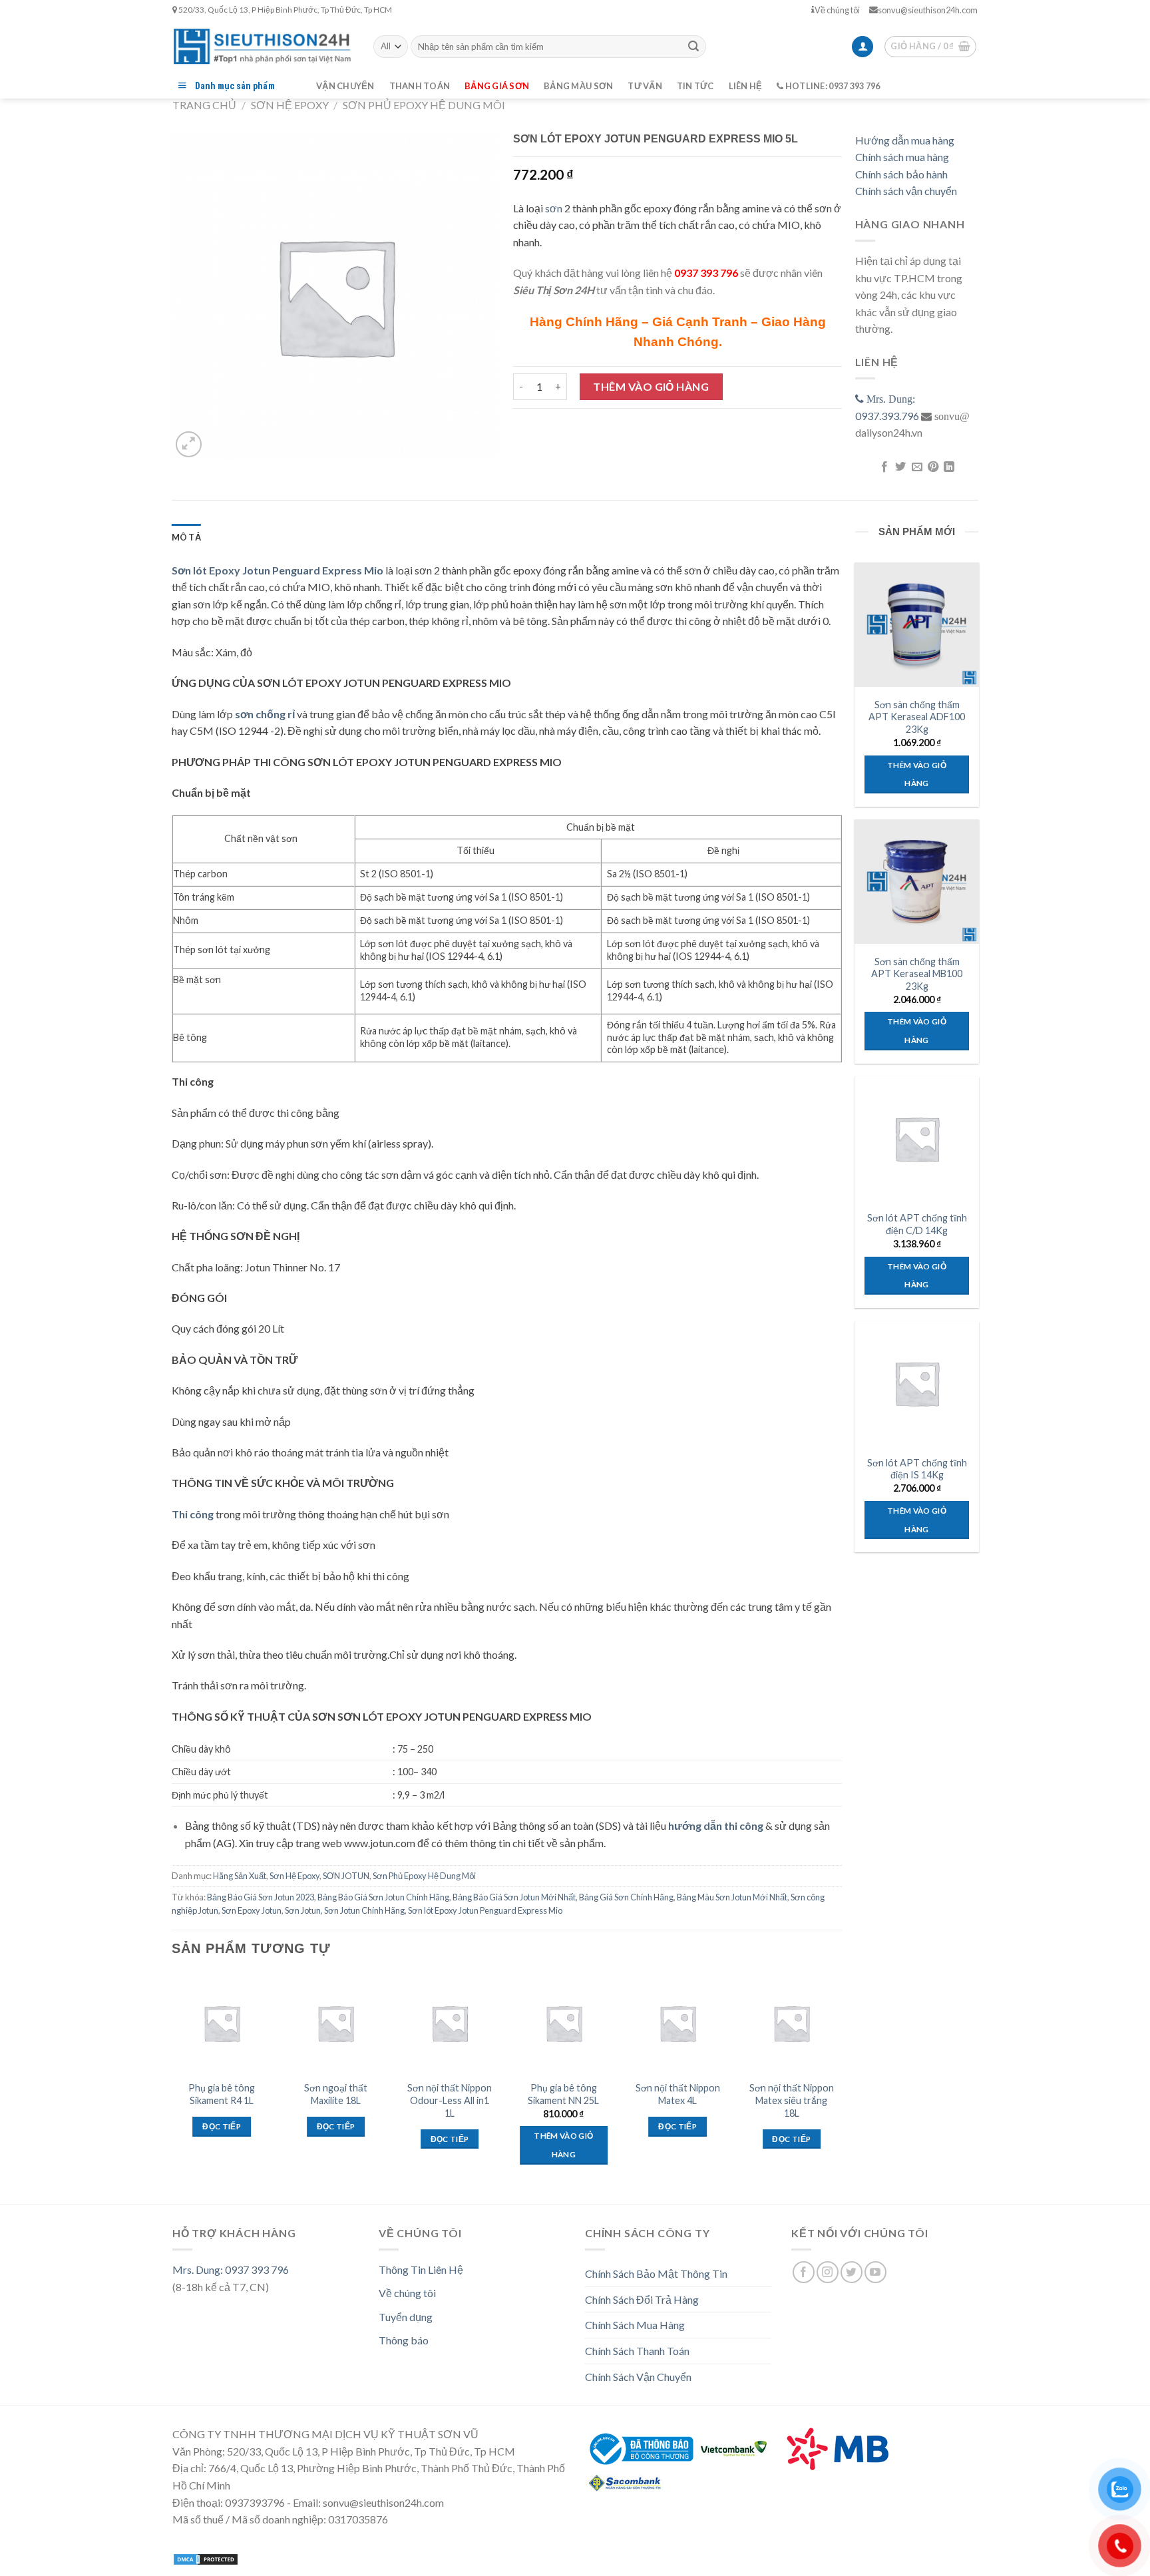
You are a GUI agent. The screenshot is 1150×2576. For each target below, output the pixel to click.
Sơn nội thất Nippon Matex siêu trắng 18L (792, 2100)
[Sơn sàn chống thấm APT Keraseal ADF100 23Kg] (916, 624)
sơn (554, 208)
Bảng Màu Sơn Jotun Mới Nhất (732, 1897)
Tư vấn (645, 86)
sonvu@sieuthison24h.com (928, 10)
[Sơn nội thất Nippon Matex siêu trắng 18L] (792, 2024)
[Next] (841, 2081)
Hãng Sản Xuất (240, 1876)
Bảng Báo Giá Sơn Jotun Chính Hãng (383, 1897)
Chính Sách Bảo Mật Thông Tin (656, 2273)
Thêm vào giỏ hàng (651, 386)
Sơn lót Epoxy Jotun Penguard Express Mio (485, 1910)
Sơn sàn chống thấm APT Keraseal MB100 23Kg (917, 974)
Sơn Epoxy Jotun (252, 1910)
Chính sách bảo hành (901, 174)
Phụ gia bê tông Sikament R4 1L (222, 2094)
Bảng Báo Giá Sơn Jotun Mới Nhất (514, 1897)
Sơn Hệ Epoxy (290, 105)
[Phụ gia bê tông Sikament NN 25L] (564, 2024)
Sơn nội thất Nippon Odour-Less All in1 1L (450, 2100)
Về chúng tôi (837, 10)
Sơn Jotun (303, 1910)
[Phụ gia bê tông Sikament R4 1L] (222, 2024)
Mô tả (186, 537)
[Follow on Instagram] (828, 2272)
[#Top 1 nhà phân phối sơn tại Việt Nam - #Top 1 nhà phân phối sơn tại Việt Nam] (263, 46)
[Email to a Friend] (916, 467)
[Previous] (172, 2081)
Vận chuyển (345, 86)
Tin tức (695, 86)
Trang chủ (204, 105)
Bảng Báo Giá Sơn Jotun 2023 (261, 1897)
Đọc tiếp (222, 2126)
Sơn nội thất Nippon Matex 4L (678, 2094)
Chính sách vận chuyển (906, 191)
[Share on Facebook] (884, 467)
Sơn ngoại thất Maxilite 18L (336, 2094)
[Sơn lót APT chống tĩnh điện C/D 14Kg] (916, 1138)
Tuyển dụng (406, 2317)
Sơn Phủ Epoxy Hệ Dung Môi (424, 105)
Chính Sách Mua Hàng (635, 2325)
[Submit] (693, 47)
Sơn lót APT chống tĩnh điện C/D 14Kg (917, 1224)
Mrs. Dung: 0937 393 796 (231, 2269)
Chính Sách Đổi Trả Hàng (642, 2299)
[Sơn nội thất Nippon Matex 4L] (677, 2024)
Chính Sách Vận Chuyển (638, 2377)
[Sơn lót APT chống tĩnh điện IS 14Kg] (916, 1383)
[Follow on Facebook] (804, 2272)
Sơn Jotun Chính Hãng (364, 1910)
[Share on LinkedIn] (949, 467)
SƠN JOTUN (346, 1876)
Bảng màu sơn (578, 86)
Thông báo (404, 2340)
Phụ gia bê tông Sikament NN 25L (563, 2094)
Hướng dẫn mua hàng (905, 140)
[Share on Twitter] (900, 467)
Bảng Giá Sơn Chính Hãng (626, 1897)
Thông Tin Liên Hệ (421, 2269)
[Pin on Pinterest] (933, 467)
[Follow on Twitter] (852, 2272)
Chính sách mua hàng (902, 157)
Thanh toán (420, 86)
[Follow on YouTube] (875, 2272)
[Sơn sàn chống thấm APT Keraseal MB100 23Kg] (916, 881)
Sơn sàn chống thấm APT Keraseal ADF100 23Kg (917, 717)
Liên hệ (746, 86)
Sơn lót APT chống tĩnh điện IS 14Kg (917, 1469)
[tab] (186, 537)
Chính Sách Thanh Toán (637, 2351)
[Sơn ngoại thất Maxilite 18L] (336, 2024)
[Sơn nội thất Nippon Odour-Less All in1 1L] (450, 2024)
